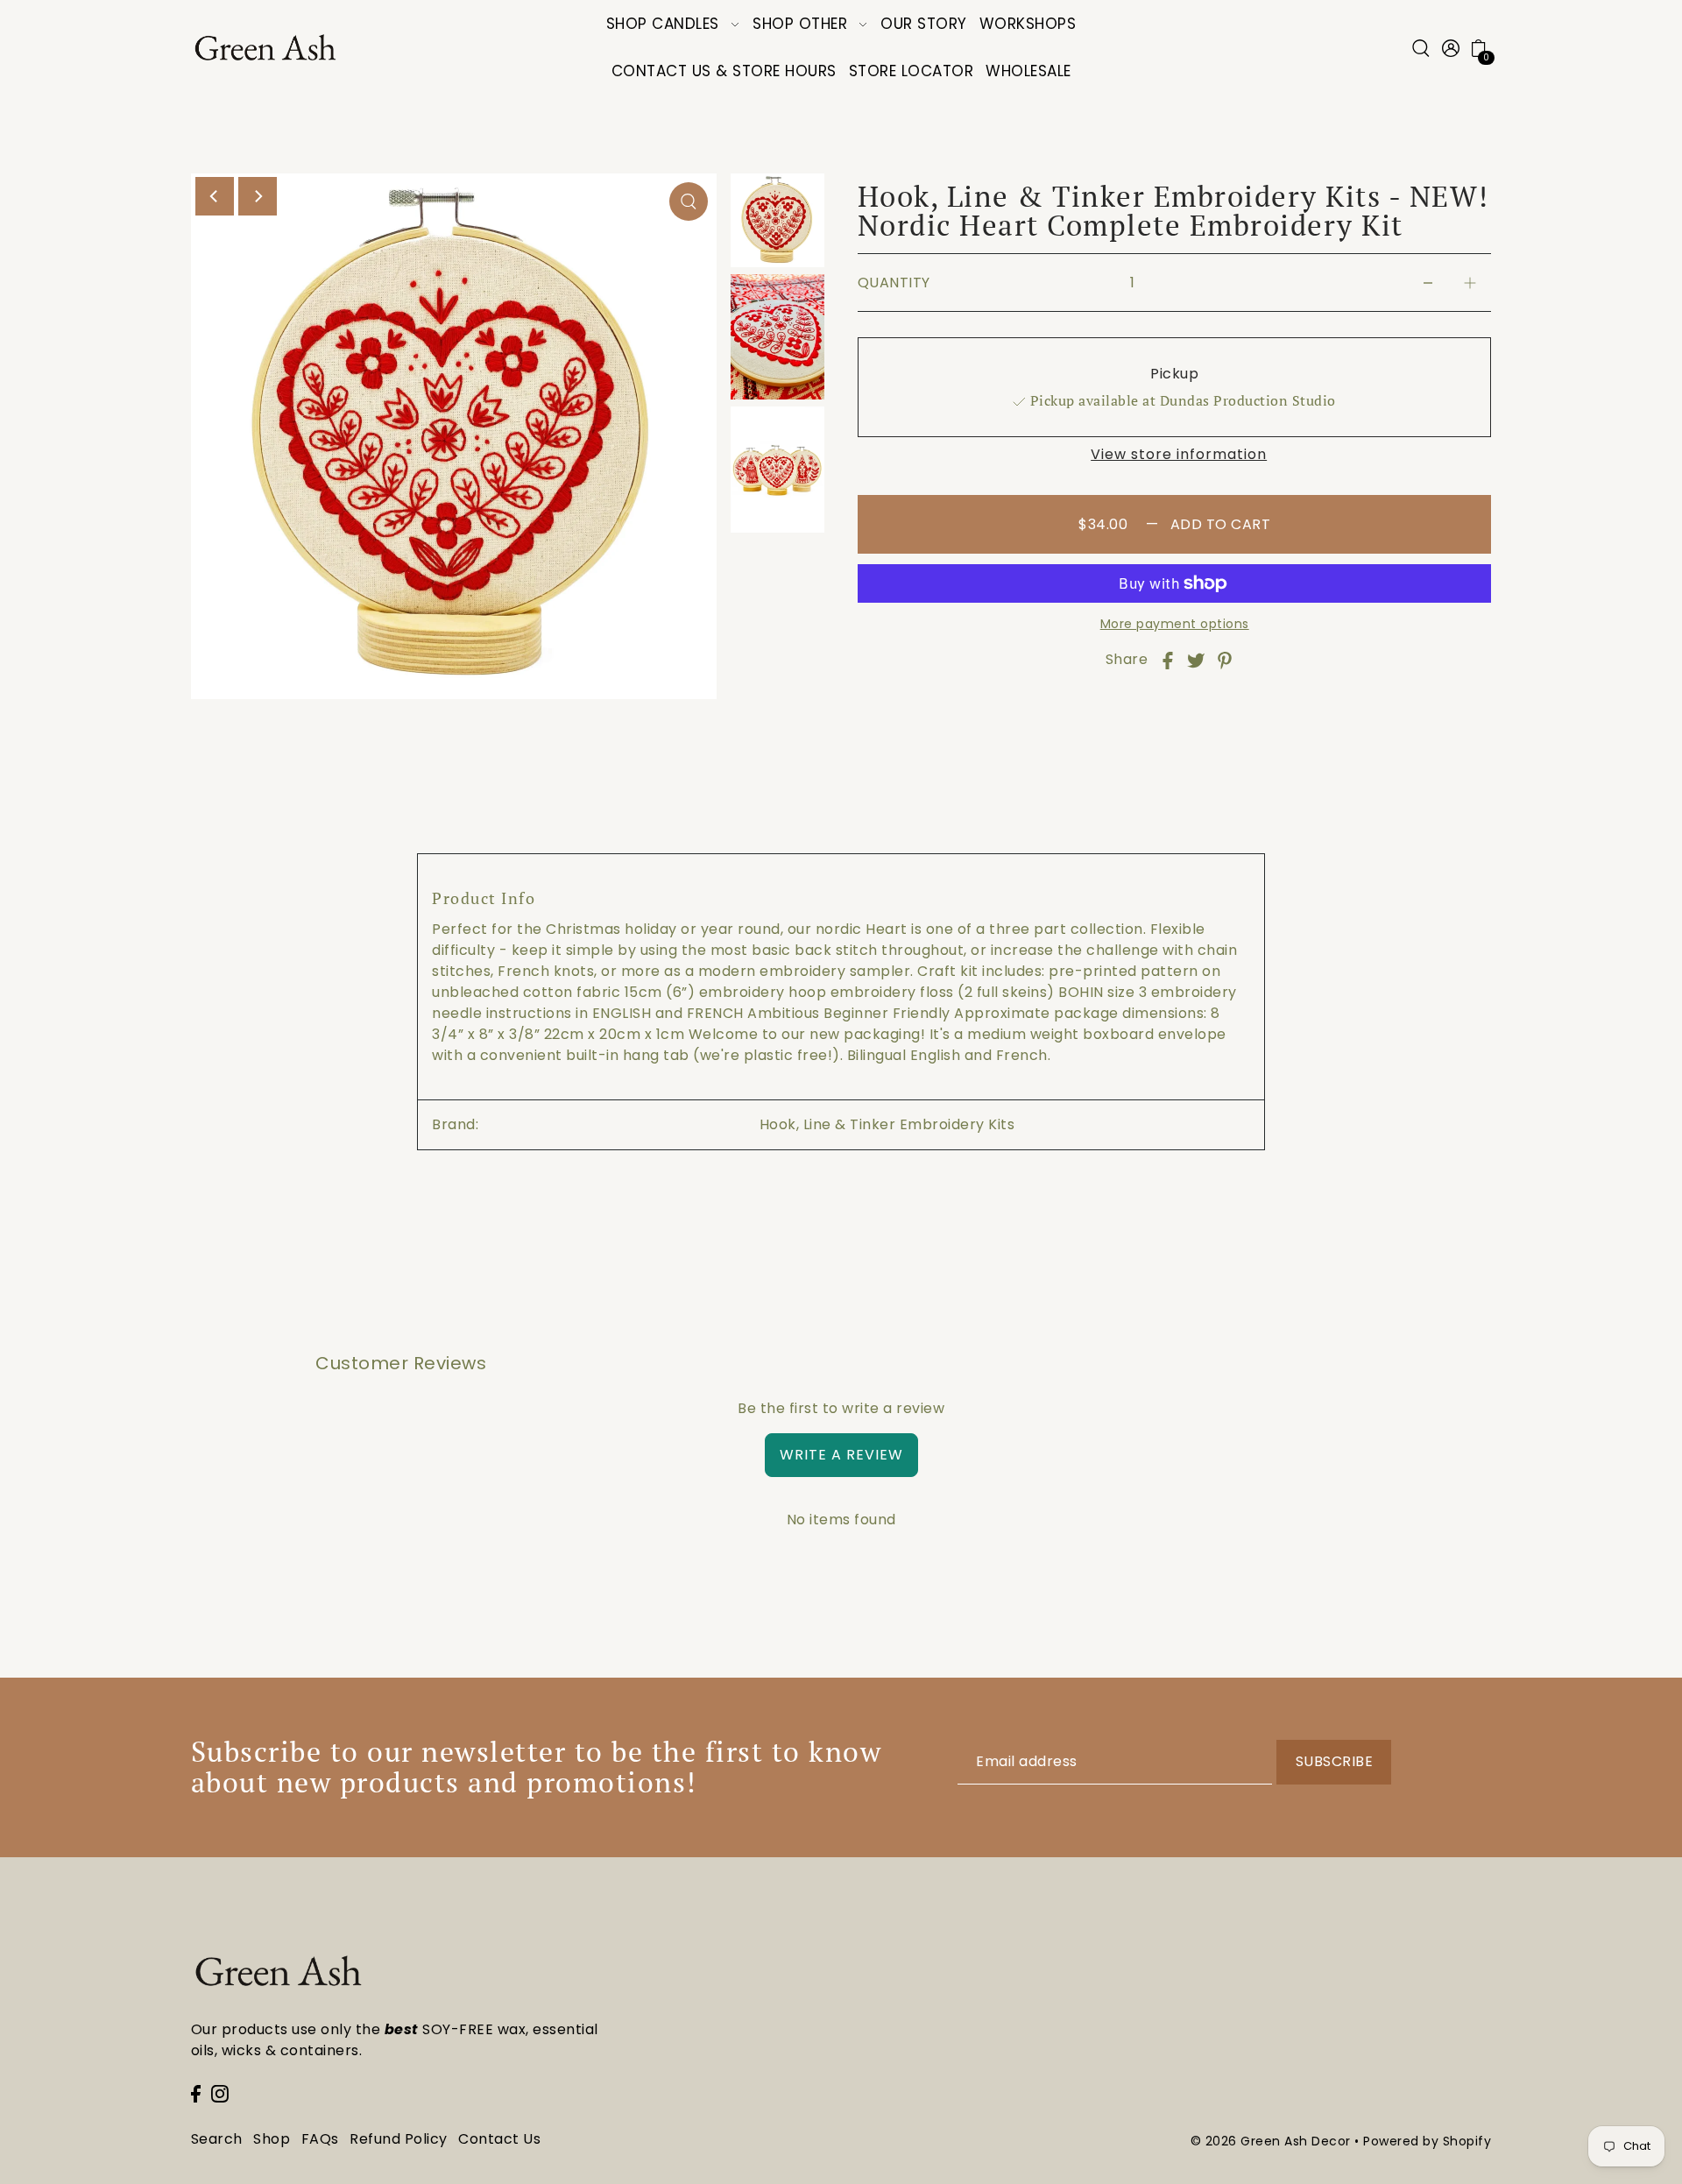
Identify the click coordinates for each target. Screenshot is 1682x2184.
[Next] (258, 196)
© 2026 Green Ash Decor (1271, 2141)
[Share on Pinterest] (1225, 660)
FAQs (320, 2139)
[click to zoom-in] (689, 201)
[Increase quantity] (1470, 283)
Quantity (894, 283)
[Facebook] (196, 2093)
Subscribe (1335, 1761)
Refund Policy (399, 2139)
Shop (272, 2139)
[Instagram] (220, 2093)
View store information (1179, 455)
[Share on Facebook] (1168, 660)
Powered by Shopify (1427, 2141)
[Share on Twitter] (1196, 660)
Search (217, 2139)
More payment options (1175, 624)
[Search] (1422, 48)
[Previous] (215, 196)
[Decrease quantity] (1428, 283)
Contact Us (499, 2139)
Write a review (841, 1455)
